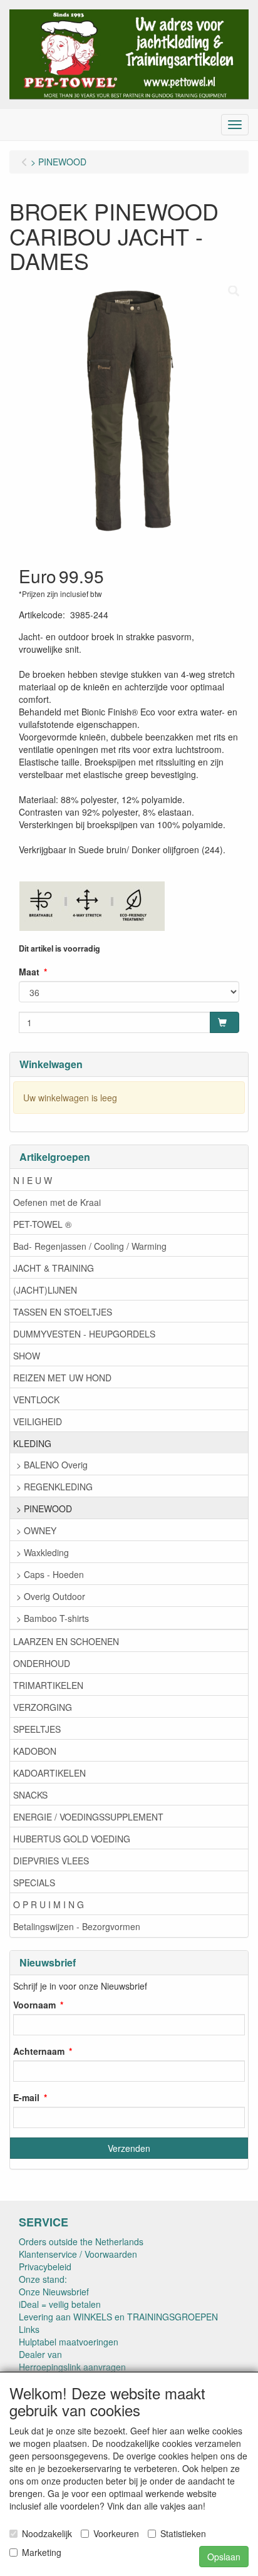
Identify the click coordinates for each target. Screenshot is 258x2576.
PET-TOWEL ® (42, 1224)
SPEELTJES (37, 1729)
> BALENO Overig (52, 1465)
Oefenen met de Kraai (57, 1202)
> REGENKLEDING (54, 1487)
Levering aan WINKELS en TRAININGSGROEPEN (118, 2317)
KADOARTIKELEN (49, 1773)
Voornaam (34, 2005)
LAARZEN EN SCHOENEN (66, 1641)
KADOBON (35, 1751)
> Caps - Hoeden (50, 1574)
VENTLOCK (36, 1400)
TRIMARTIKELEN (48, 1685)
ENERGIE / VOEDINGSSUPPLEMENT (88, 1817)
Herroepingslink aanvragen (72, 2367)
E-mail (26, 2097)
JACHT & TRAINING (54, 1268)
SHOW (27, 1356)
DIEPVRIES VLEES (51, 1861)
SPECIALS (34, 1883)
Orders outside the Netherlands (81, 2241)
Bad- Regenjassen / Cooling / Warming (90, 1246)
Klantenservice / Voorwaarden (78, 2254)
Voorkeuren (116, 2533)
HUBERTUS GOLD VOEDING (72, 1839)
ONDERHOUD (42, 1663)
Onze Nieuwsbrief (54, 2292)
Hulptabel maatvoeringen (69, 2342)
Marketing (42, 2552)
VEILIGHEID (38, 1421)
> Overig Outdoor (51, 1596)
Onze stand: (43, 2279)
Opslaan (224, 2557)
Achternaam (39, 2051)
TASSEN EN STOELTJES (63, 1312)
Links (29, 2329)
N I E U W (33, 1180)
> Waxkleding (43, 1552)
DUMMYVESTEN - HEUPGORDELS (84, 1334)
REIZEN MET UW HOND (62, 1378)
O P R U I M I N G (49, 1904)
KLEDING (32, 1443)
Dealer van (40, 2354)
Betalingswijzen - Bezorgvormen (77, 1926)
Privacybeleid (45, 2267)
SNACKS (30, 1795)
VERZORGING (43, 1707)
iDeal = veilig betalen (60, 2304)
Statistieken (183, 2533)
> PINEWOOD (44, 1509)
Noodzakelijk (47, 2533)
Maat (29, 972)
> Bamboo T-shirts (53, 1618)
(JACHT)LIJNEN (45, 1290)
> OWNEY (36, 1530)
